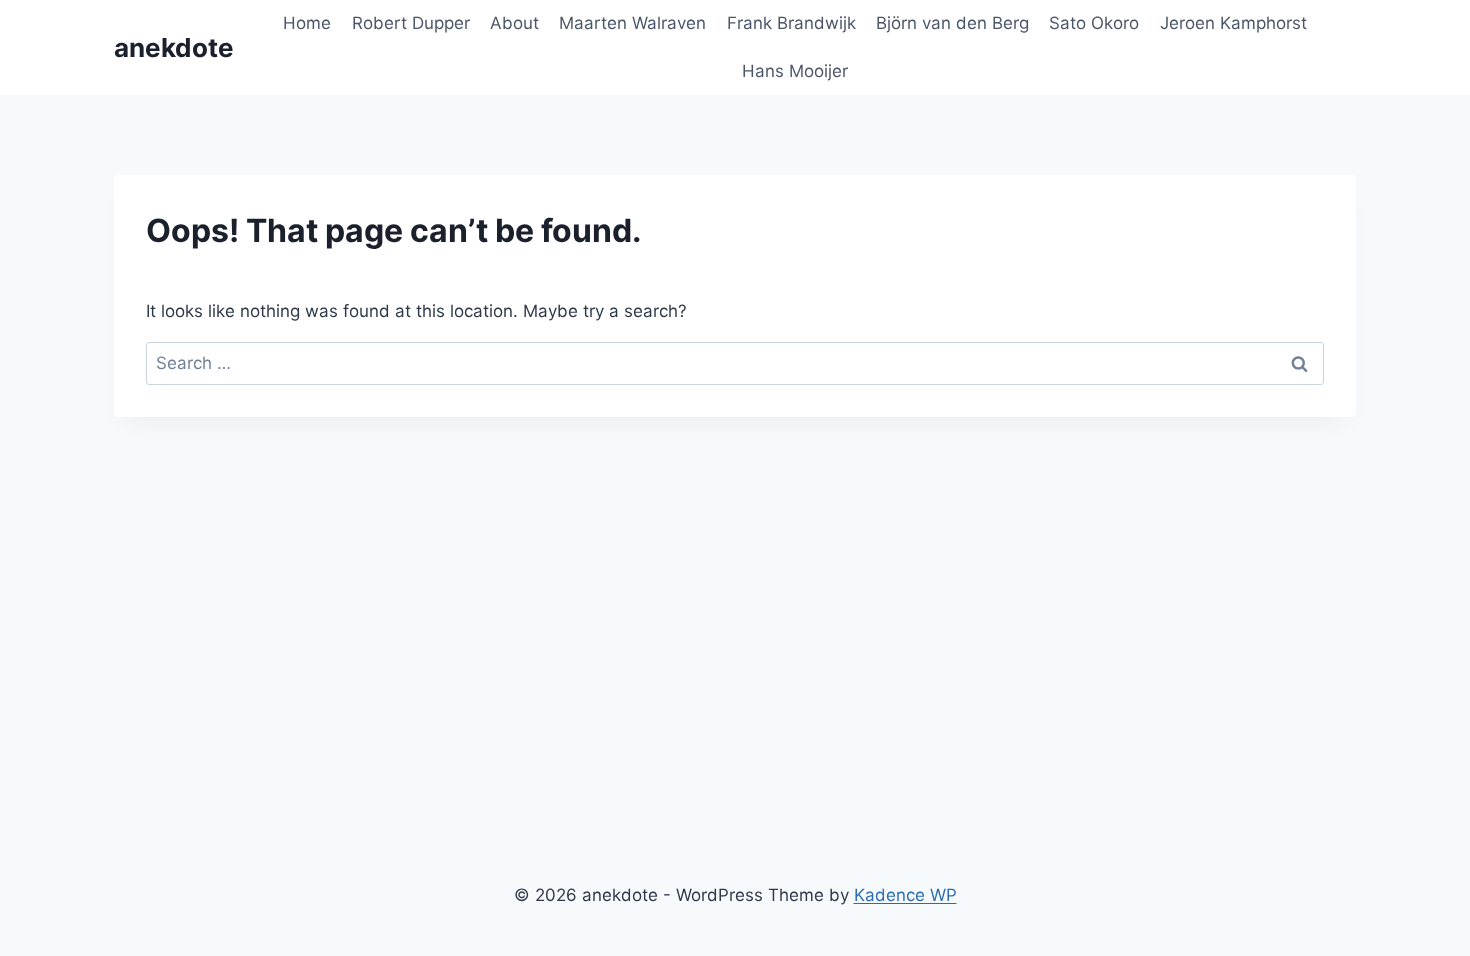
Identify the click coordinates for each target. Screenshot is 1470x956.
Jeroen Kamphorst (1233, 23)
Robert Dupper (411, 23)
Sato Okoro (1094, 23)
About (514, 23)
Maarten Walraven (632, 23)
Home (307, 23)
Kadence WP (905, 895)
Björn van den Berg (952, 23)
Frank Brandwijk (791, 23)
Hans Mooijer (795, 71)
